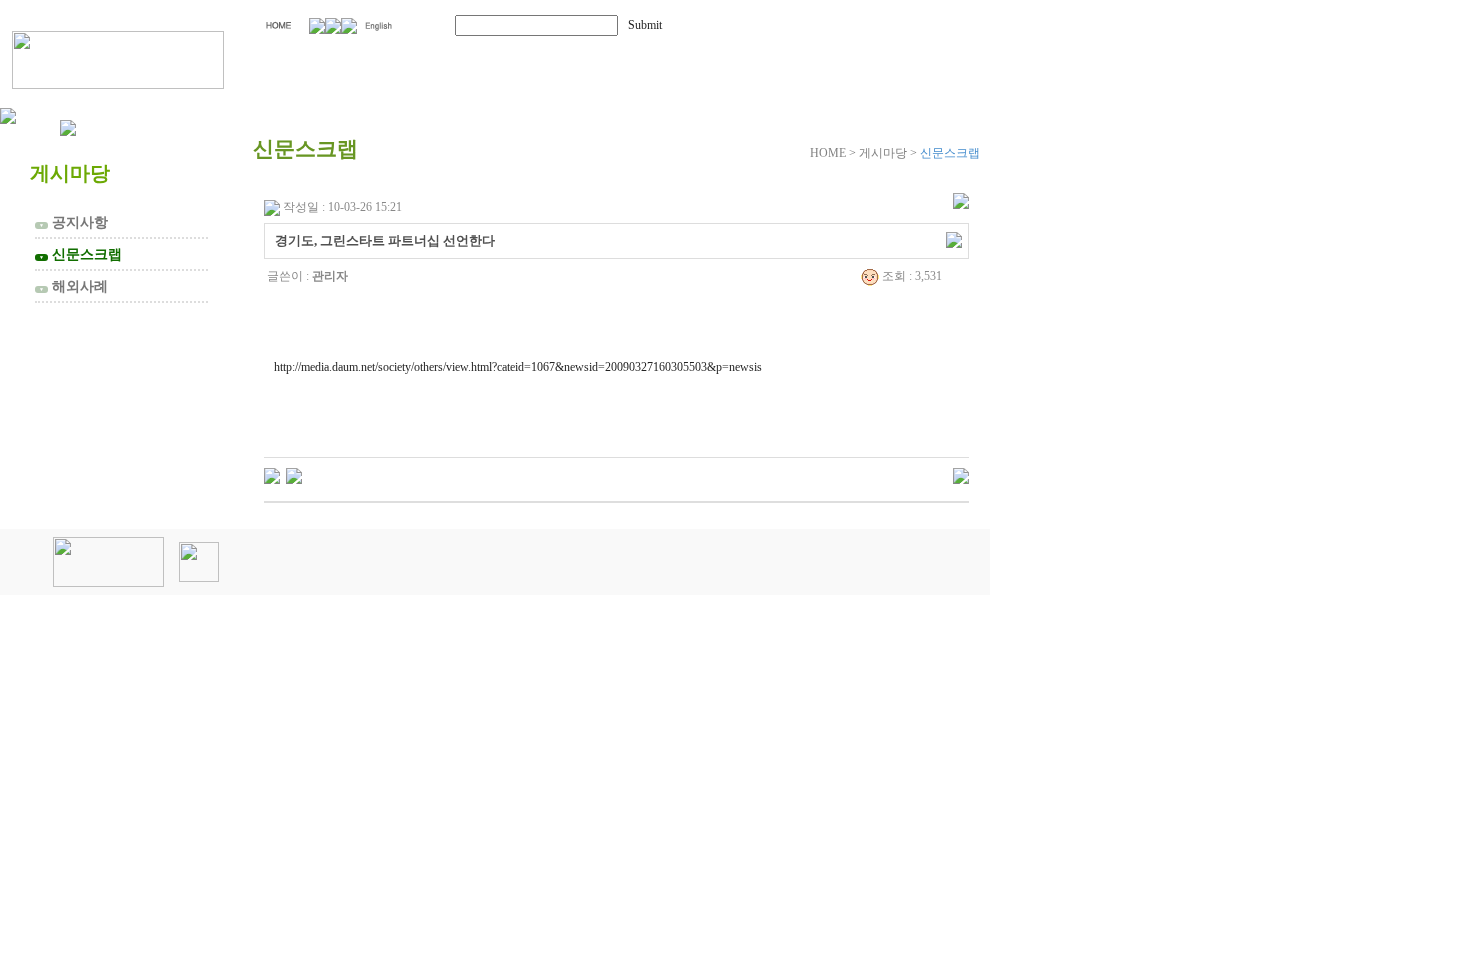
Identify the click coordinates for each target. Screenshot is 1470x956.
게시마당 (878, 57)
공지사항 (73, 222)
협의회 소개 (363, 57)
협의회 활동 (551, 57)
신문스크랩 (80, 254)
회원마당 (718, 57)
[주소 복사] (954, 239)
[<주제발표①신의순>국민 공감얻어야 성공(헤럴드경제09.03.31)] (294, 475)
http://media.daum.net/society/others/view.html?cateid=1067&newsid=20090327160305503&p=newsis (518, 367)
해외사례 (73, 286)
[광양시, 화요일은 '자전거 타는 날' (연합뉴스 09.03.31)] (272, 475)
